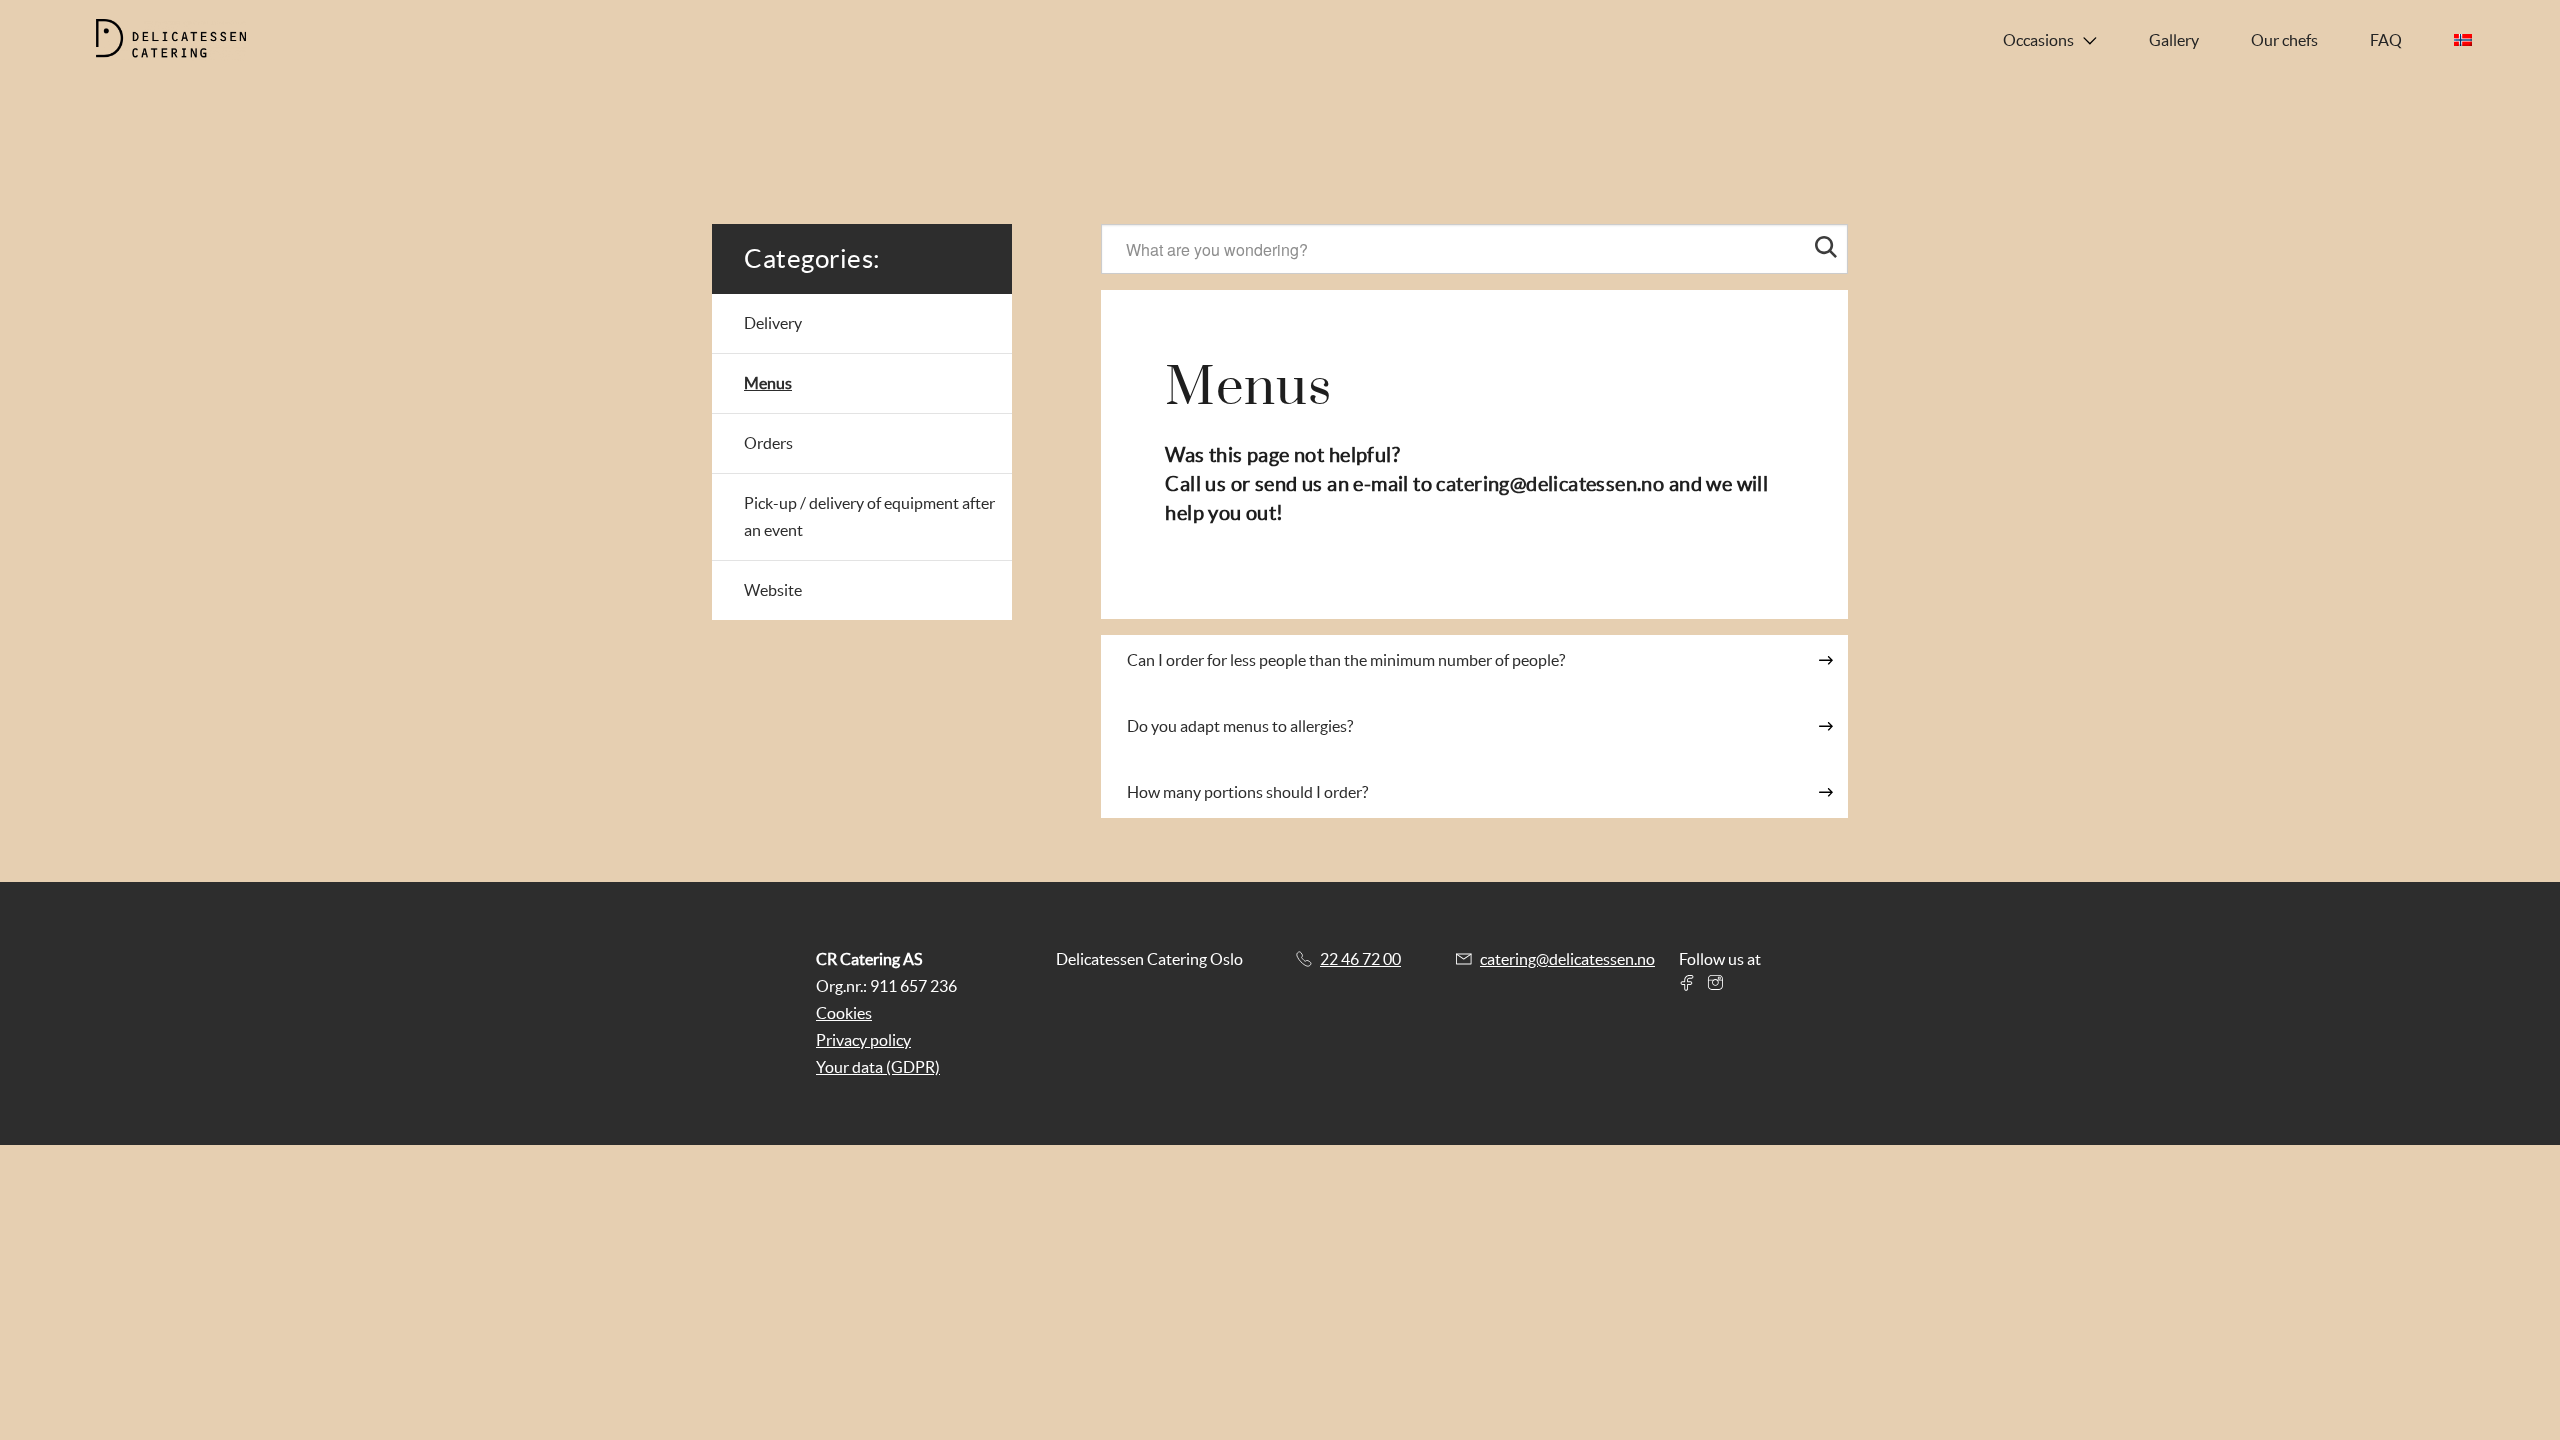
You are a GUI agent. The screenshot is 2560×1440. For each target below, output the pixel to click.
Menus (768, 383)
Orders (768, 443)
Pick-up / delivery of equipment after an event (869, 516)
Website (773, 590)
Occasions (2038, 40)
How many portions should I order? (1247, 792)
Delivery (773, 323)
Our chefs (2284, 40)
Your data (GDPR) (878, 1067)
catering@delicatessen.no (1550, 484)
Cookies (844, 1013)
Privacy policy (863, 1040)
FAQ (2386, 40)
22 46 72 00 (1360, 959)
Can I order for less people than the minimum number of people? (1346, 660)
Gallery (2174, 40)
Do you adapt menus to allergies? (1240, 726)
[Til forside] (187, 40)
